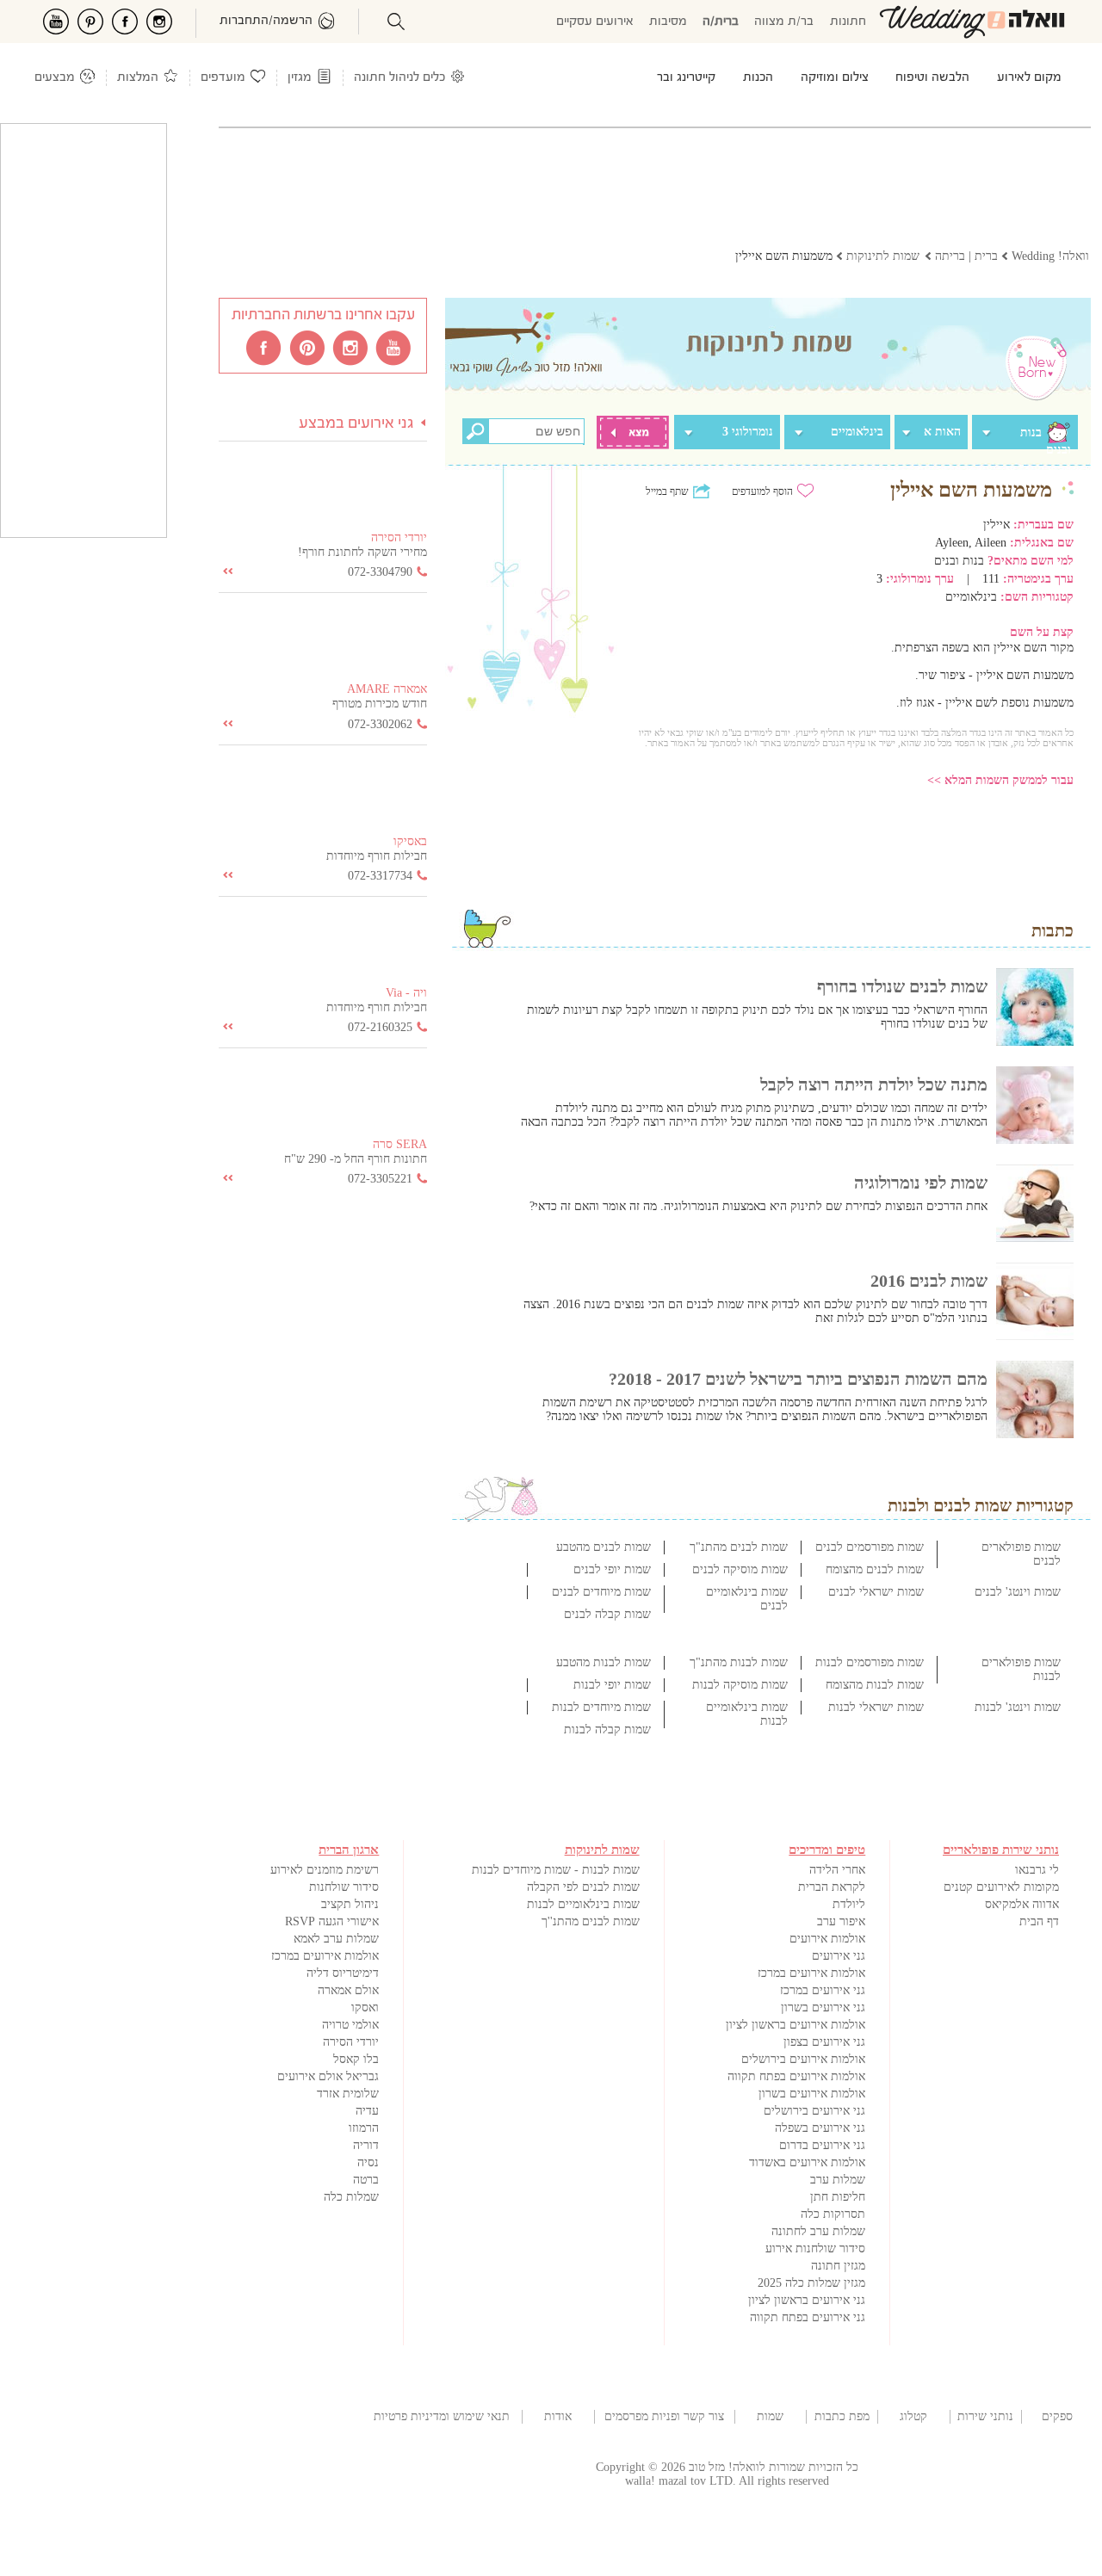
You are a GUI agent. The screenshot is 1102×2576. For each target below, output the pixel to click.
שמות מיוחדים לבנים (601, 1592)
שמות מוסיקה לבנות (740, 1685)
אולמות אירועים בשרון (812, 2094)
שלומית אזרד (348, 2094)
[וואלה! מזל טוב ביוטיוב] (394, 347)
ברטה (366, 2180)
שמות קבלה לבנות (607, 1730)
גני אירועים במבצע (356, 424)
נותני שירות (985, 2416)
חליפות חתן (838, 2197)
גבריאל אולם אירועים (328, 2076)
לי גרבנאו (1037, 1870)
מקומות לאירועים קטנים (1001, 1887)
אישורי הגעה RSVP (332, 1921)
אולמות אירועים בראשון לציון (796, 2025)
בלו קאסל (356, 2059)
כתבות (1052, 930)
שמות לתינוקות (771, 2417)
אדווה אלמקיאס (1022, 1904)
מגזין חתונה (838, 2266)
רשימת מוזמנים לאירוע (325, 1870)
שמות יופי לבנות (612, 1685)
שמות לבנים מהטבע (604, 1547)
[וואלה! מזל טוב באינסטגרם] (351, 347)
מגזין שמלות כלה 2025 (811, 2283)
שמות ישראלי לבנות (876, 1707)
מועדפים (223, 78)
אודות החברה (558, 2417)
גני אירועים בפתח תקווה (808, 2317)
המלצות (138, 78)
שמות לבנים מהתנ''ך (591, 1921)
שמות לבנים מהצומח (875, 1569)
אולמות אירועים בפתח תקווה (796, 2076)
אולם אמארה (348, 1990)
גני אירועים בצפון (824, 2042)
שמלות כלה (351, 2197)
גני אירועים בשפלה (820, 2128)
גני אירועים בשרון (823, 2008)
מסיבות (668, 22)
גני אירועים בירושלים (814, 2111)
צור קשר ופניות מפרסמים (664, 2416)
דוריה (366, 2145)
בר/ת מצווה (784, 22)
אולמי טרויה (350, 2025)
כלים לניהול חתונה (399, 78)
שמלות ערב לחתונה (818, 2231)
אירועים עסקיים (595, 22)
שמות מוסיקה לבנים (740, 1569)
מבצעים (55, 78)
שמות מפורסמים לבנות (870, 1662)
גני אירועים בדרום (822, 2145)
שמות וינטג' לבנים (1018, 1592)
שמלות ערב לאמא (336, 1939)
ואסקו (365, 2008)
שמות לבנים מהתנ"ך (739, 1547)
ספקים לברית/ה (1057, 2417)
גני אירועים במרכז (823, 1990)
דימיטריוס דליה (343, 1973)
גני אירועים (839, 1956)
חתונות (848, 22)
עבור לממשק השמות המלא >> (1000, 780)
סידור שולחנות (344, 1887)
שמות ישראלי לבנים (876, 1592)
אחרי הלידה (837, 1870)
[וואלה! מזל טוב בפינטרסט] (308, 347)
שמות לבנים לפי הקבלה (583, 1887)
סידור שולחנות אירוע (815, 2249)
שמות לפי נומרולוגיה (921, 1183)
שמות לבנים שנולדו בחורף (902, 986)
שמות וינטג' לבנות (1018, 1707)
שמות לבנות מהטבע (604, 1662)
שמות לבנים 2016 (929, 1281)
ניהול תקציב (350, 1904)
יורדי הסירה (351, 2042)
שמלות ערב (838, 2180)
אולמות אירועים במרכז (811, 1973)
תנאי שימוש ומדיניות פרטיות (442, 2416)
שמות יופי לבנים (612, 1569)
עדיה (367, 2111)
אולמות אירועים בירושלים (803, 2059)
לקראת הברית (832, 1887)
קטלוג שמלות (913, 2417)
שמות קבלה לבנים (607, 1614)
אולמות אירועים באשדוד (807, 2162)
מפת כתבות (842, 2416)
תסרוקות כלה (833, 2214)
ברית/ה (721, 22)
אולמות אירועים (827, 1939)
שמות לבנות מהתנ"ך (739, 1662)
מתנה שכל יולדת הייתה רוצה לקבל (874, 1084)
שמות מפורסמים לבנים (870, 1547)
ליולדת (849, 1904)
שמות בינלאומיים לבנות (583, 1904)
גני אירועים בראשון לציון (807, 2300)
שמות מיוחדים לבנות (601, 1707)
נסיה (368, 2162)
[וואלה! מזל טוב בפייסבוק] (265, 347)
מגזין (300, 78)
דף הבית (1039, 1921)
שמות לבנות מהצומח (875, 1685)
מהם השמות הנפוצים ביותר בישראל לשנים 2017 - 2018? (798, 1379)
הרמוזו (364, 2128)
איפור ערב (841, 1921)
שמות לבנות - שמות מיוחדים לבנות (556, 1870)
